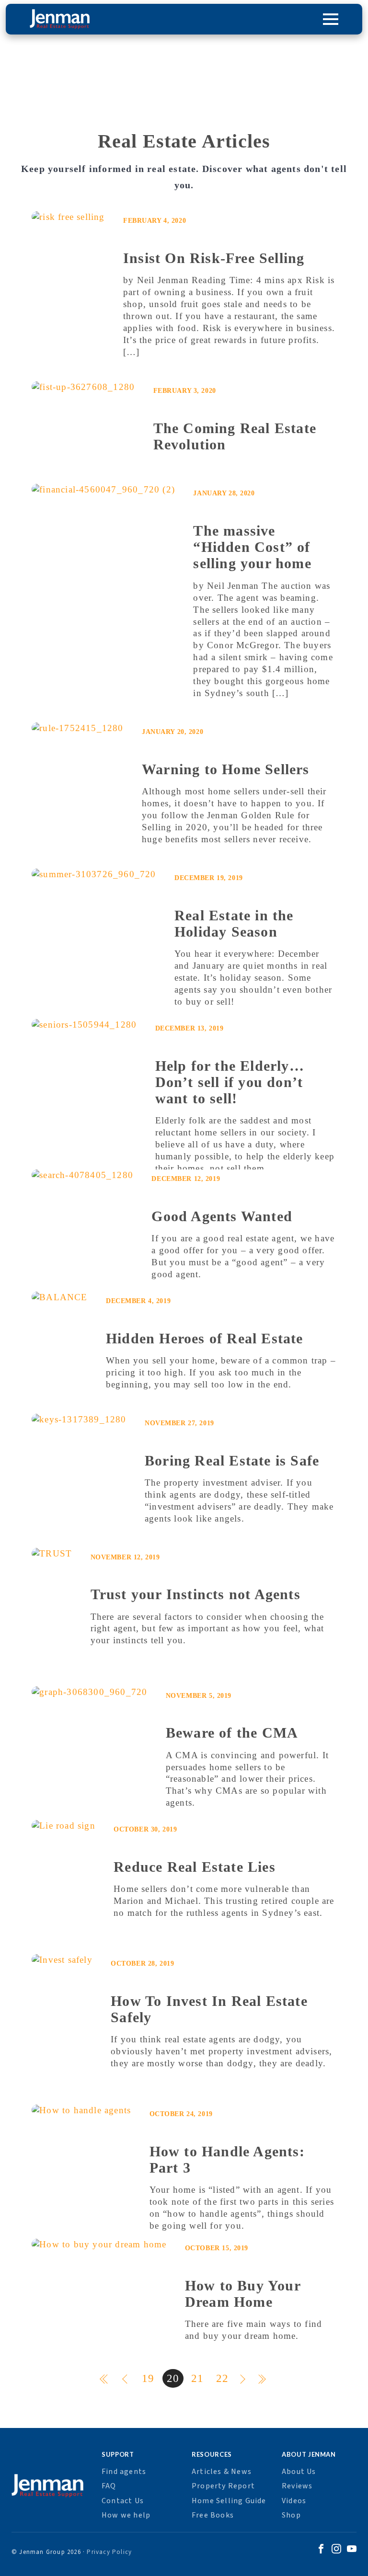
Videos (294, 2501)
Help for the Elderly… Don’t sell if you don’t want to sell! (230, 1082)
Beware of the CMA (232, 1733)
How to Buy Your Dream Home (243, 2294)
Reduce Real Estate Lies (195, 1867)
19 (148, 2378)
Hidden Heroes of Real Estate (205, 1338)
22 (222, 2378)
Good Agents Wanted (222, 1216)
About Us (299, 2472)
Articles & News (222, 2472)
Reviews (297, 2486)
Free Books (213, 2515)
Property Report (223, 2486)
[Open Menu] (331, 19)
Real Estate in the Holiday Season (234, 923)
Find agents (124, 2472)
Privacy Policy (109, 2552)
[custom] (321, 2550)
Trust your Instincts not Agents (195, 1594)
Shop (291, 2515)
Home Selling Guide (229, 2501)
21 (197, 2378)
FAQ (109, 2486)
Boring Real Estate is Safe (232, 1460)
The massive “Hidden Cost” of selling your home (252, 547)
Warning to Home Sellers (226, 769)
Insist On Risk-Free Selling (214, 258)
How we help (126, 2515)
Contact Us (123, 2501)
